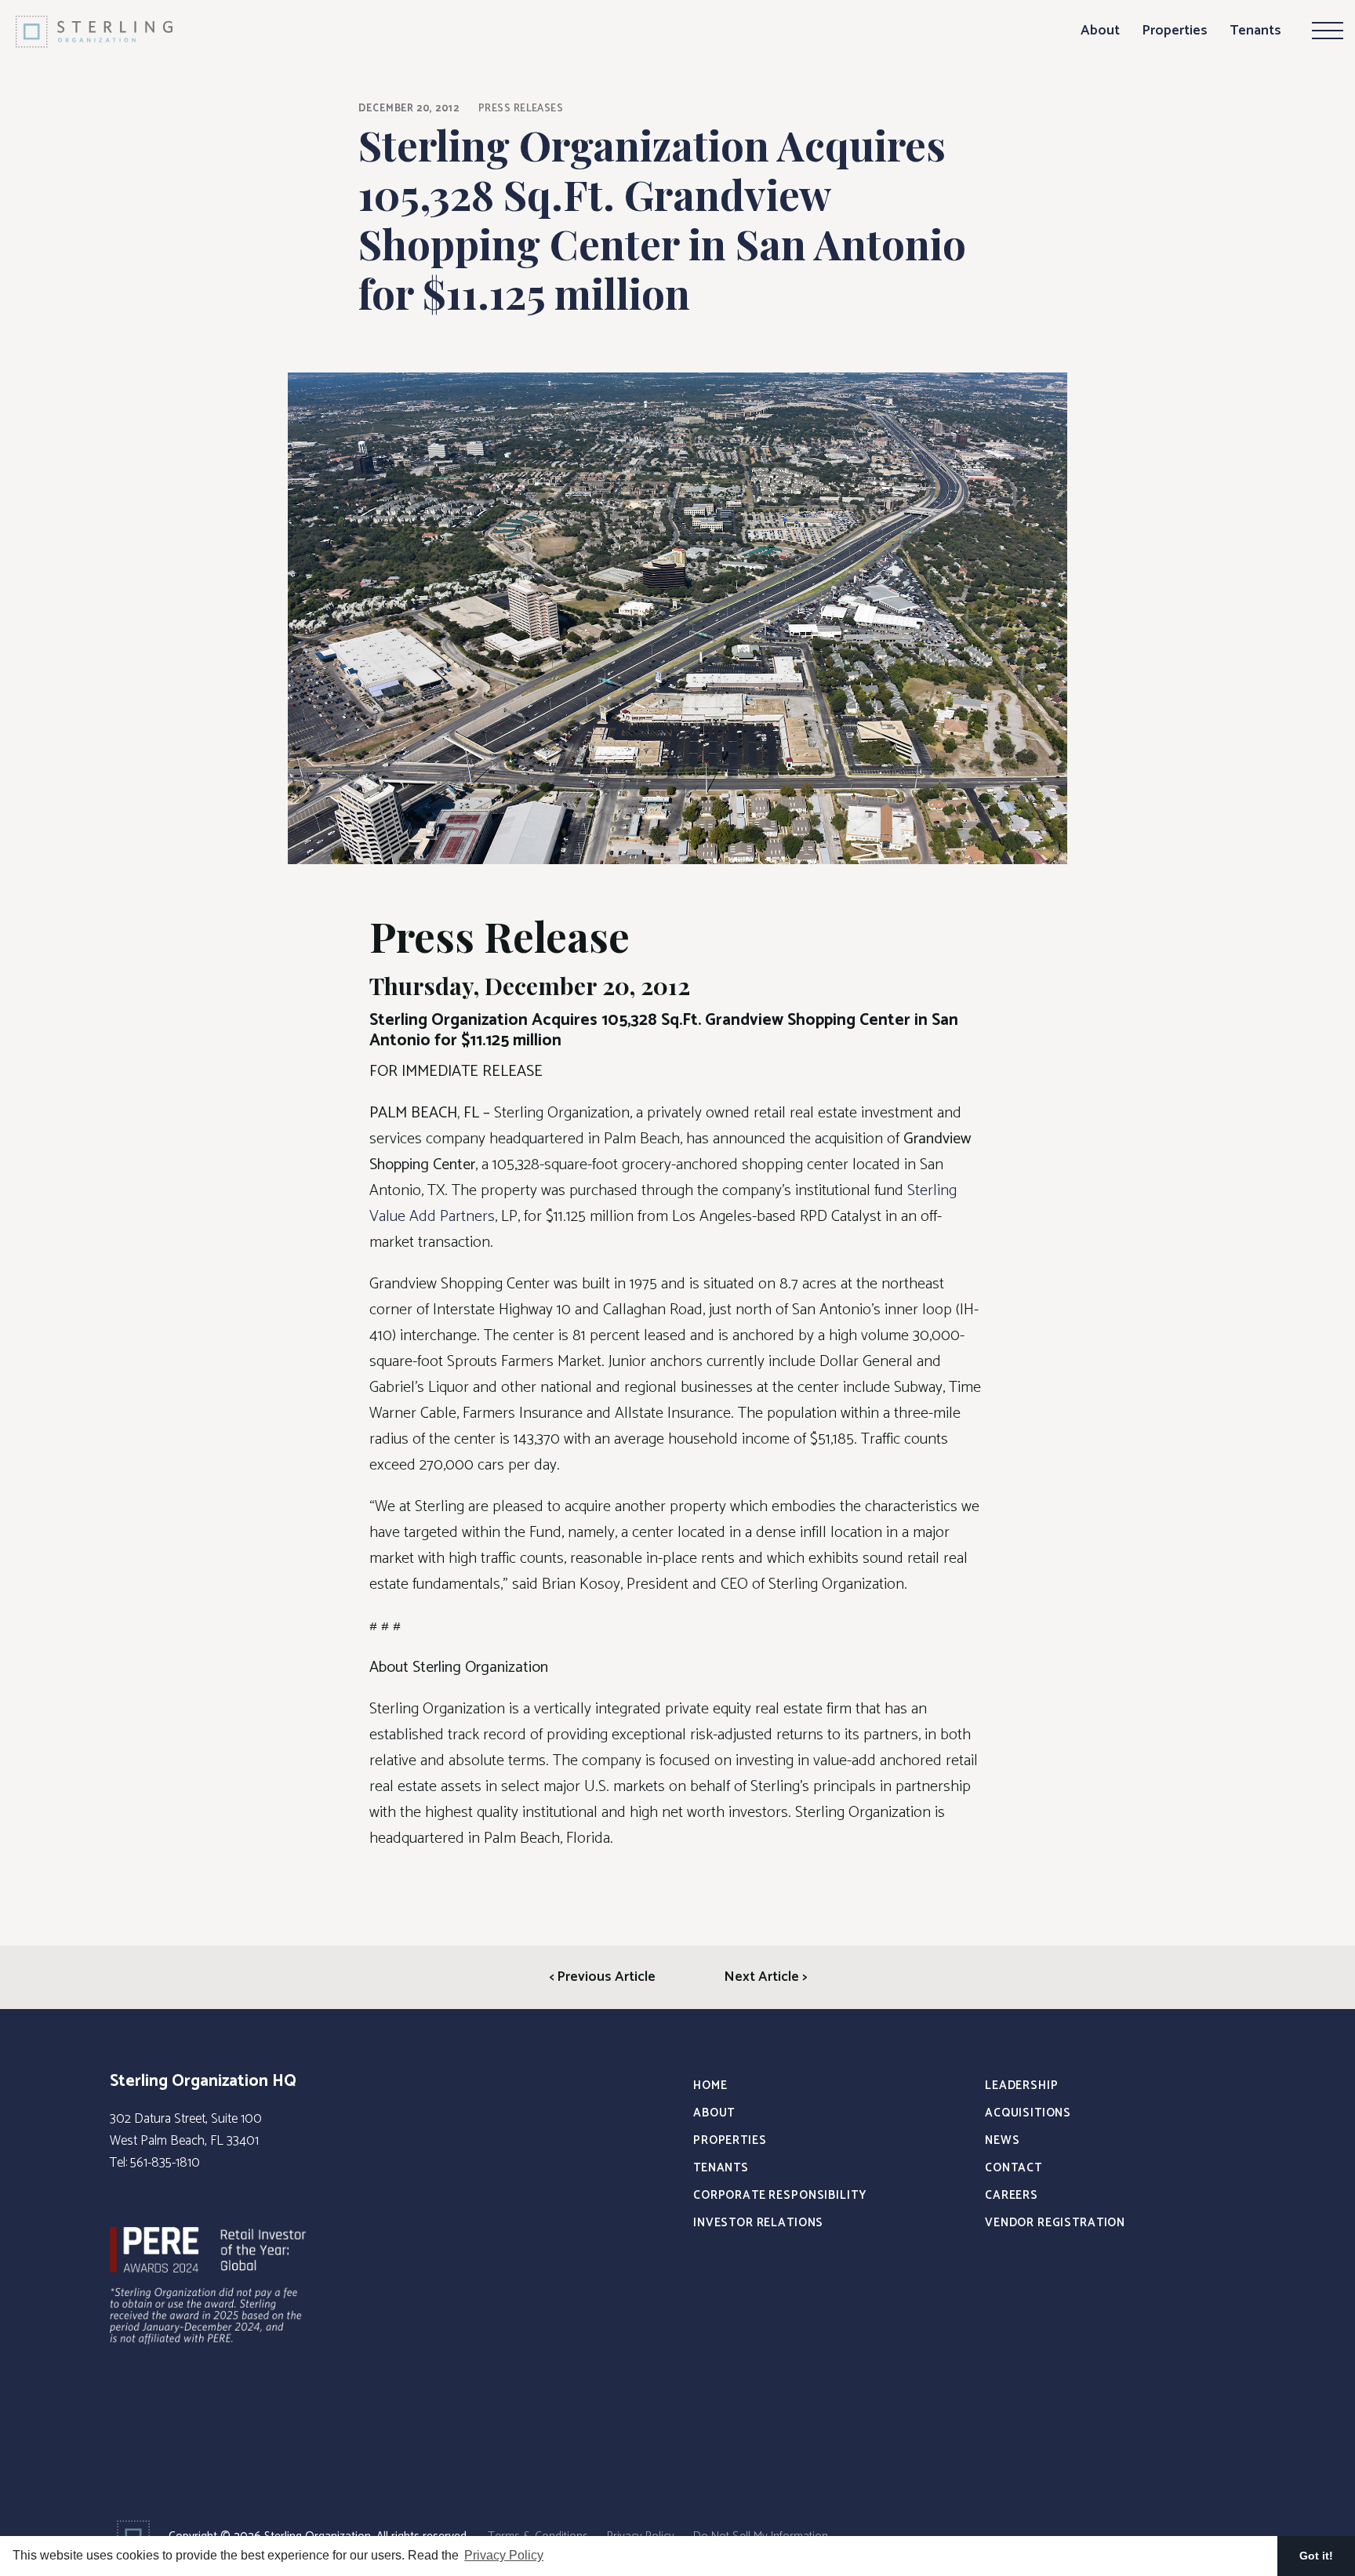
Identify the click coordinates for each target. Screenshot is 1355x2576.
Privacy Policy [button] (504, 2555)
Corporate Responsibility (779, 2195)
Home (710, 2086)
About (1100, 31)
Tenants (1255, 31)
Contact (1014, 2168)
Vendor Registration (1055, 2223)
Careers (1012, 2195)
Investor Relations (758, 2223)
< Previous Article (602, 1977)
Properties (1175, 31)
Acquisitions (1028, 2113)
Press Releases (521, 109)
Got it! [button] (1316, 2556)
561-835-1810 (165, 2163)
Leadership (1022, 2086)
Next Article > (765, 1977)
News (1002, 2140)
